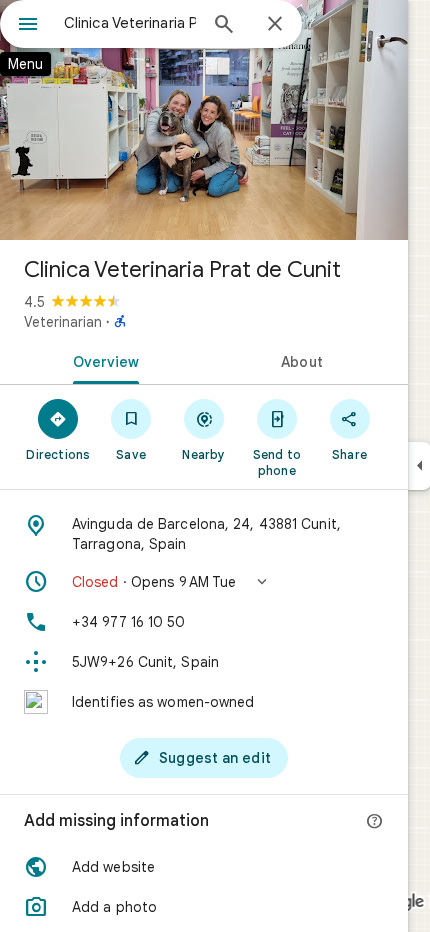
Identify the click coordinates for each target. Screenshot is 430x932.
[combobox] (130, 23)
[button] (204, 582)
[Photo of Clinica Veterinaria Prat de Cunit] (204, 120)
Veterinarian (63, 322)
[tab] (102, 360)
